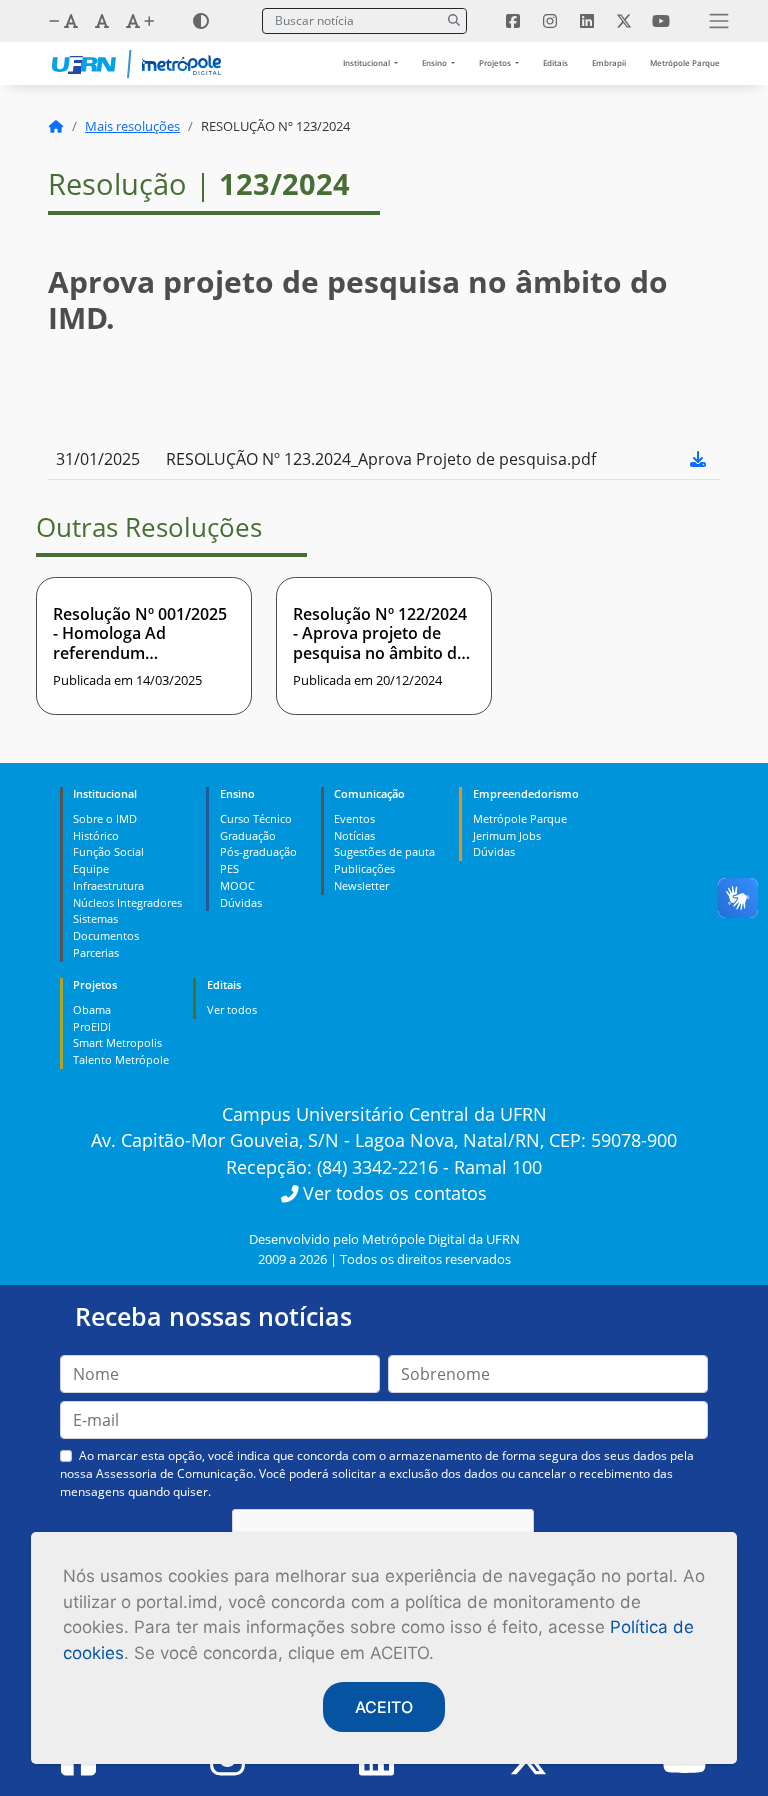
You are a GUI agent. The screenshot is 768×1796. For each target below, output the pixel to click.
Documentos (106, 935)
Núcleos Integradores (127, 902)
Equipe (91, 868)
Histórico (96, 835)
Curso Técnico (256, 818)
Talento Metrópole (121, 1059)
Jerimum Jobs (507, 835)
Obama (92, 1009)
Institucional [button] (367, 62)
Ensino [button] (435, 62)
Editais (555, 62)
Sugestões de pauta (384, 851)
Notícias (354, 835)
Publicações (364, 868)
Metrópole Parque (685, 62)
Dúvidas (241, 902)
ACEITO (384, 1707)
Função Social (108, 851)
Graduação (248, 835)
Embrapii (609, 62)
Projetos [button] (496, 62)
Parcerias (96, 952)
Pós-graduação (258, 851)
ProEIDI (92, 1026)
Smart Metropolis (117, 1042)
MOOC (237, 885)
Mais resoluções (132, 126)
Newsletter (361, 885)
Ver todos (232, 1009)
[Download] (698, 459)
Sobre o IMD (105, 818)
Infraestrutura (108, 885)
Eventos (354, 818)
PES (229, 868)
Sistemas (95, 918)
